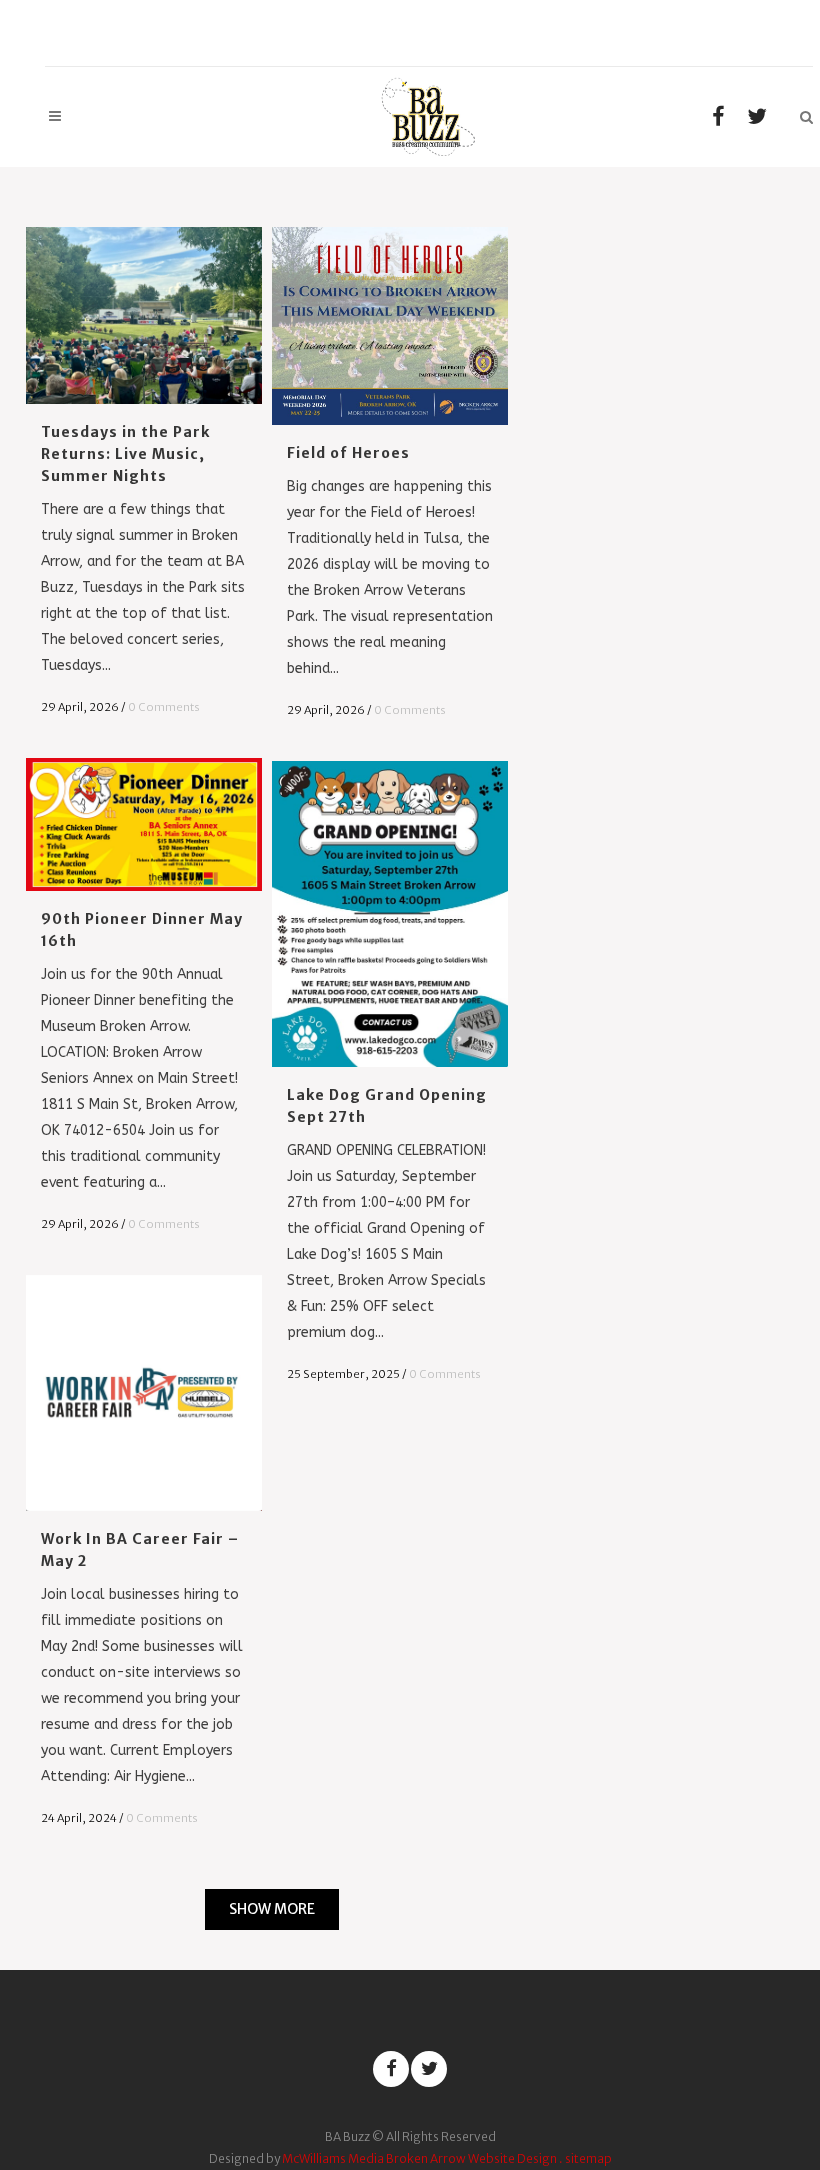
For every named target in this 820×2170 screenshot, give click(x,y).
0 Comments (164, 707)
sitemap (588, 2158)
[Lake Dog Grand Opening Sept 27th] (390, 914)
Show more (272, 1909)
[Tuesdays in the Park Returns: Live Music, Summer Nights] (144, 315)
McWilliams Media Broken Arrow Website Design (419, 2158)
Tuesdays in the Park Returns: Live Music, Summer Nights (125, 454)
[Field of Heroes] (390, 326)
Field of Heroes (348, 453)
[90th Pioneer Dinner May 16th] (144, 824)
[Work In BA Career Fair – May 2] (144, 1393)
